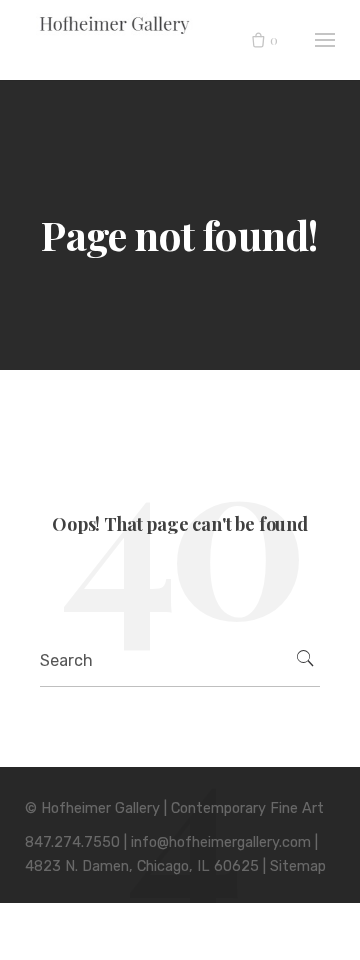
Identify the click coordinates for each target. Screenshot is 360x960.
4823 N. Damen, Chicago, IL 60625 (142, 866)
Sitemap (298, 866)
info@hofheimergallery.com (221, 842)
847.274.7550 (72, 842)
